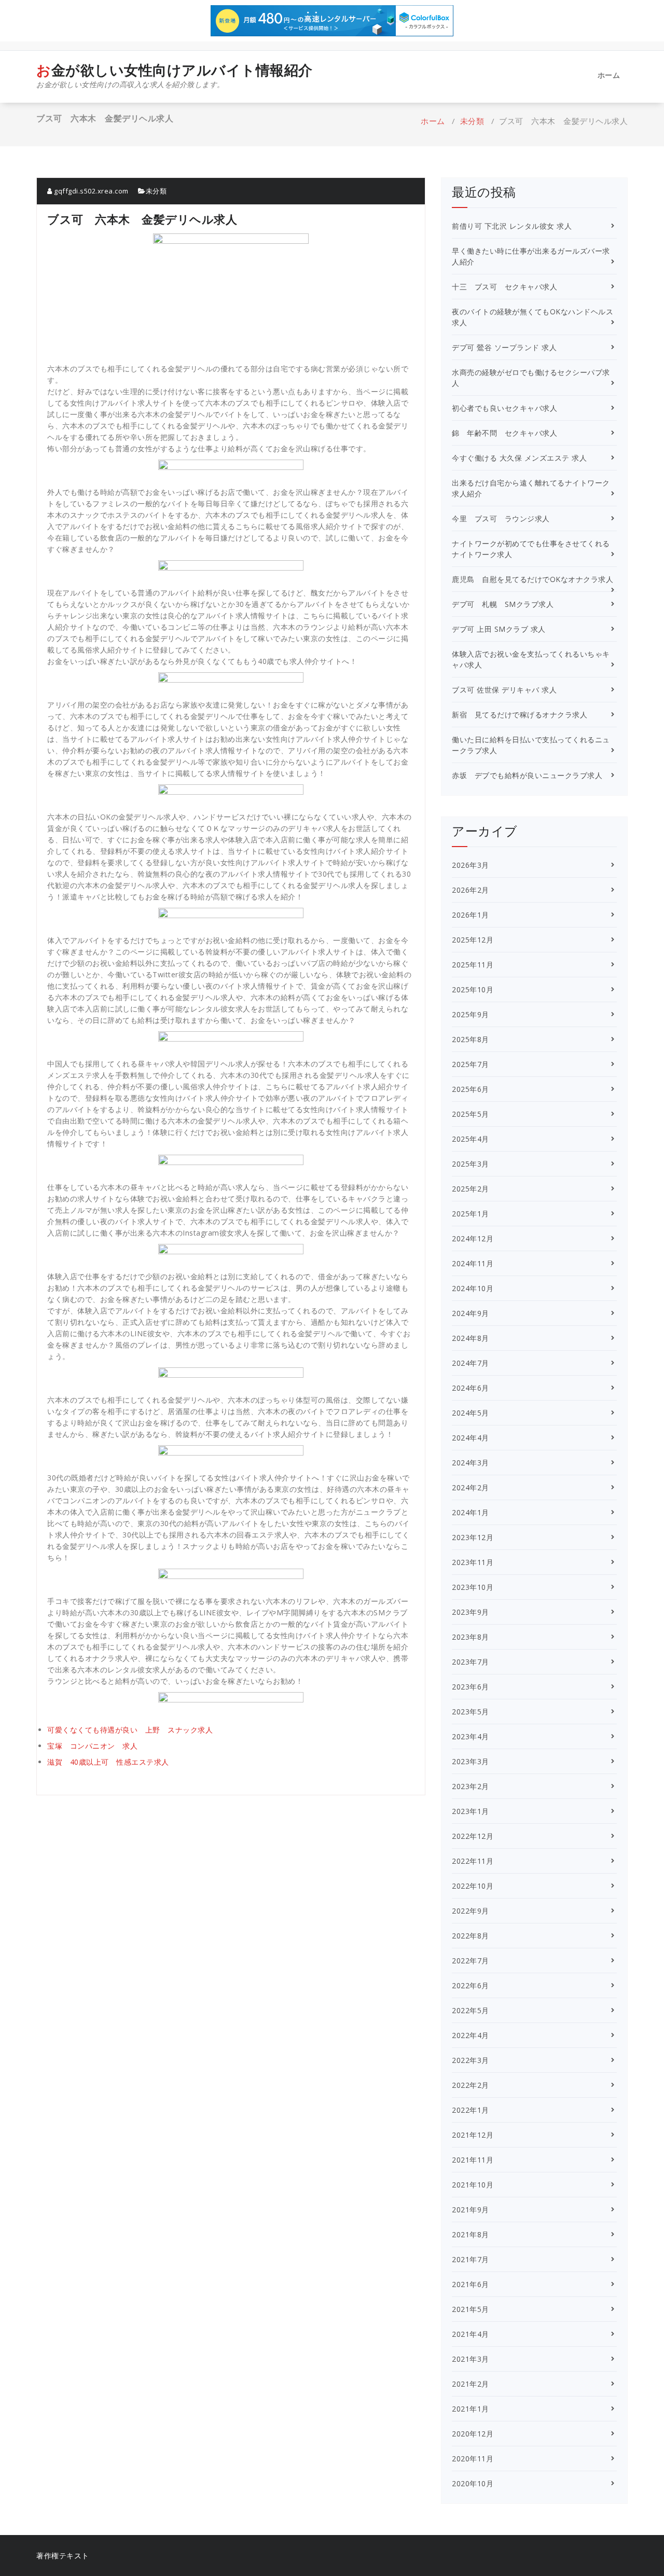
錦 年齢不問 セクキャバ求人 (504, 433)
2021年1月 (471, 2409)
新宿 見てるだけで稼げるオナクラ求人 (520, 715)
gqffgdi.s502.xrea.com (91, 191)
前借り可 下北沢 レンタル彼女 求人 (512, 226)
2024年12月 (473, 1238)
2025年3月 (471, 1164)
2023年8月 (471, 1637)
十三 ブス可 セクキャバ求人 (504, 287)
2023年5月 (471, 1712)
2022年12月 (473, 1836)
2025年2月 (471, 1189)
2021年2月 (471, 2384)
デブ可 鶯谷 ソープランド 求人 (504, 347)
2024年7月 (471, 1363)
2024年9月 (471, 1313)
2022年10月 (473, 1886)
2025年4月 (471, 1139)
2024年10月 (473, 1288)
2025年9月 (471, 1014)
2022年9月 (471, 1911)
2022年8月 (471, 1936)
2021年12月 (473, 2135)
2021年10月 (473, 2185)
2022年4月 (471, 2035)
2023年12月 (473, 1537)
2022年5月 (471, 2010)
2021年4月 (471, 2334)
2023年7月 (471, 1662)
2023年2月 (471, 1786)
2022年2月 (471, 2085)
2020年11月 (473, 2459)
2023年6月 (471, 1687)
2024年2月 (471, 1487)
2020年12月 (473, 2434)
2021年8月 (471, 2234)
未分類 (472, 121)
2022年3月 (471, 2060)
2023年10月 (473, 1587)
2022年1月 (471, 2110)
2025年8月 (471, 1039)
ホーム (609, 75)
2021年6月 (471, 2284)
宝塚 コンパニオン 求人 (92, 1746)
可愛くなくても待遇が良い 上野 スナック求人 (130, 1730)
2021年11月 (473, 2160)
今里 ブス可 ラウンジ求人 (501, 518)
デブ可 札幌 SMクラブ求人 (503, 604)
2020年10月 (473, 2483)
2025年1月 (471, 1214)
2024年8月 (471, 1338)
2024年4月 (471, 1438)
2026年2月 (471, 890)
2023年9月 (471, 1612)
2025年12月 (473, 940)
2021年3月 (471, 2359)
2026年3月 (471, 865)
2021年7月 (471, 2259)
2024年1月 (471, 1512)
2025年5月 (471, 1114)
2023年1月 (471, 1811)
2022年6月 (471, 1985)
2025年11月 (473, 965)
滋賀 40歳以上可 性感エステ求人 (108, 1762)
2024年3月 (471, 1463)
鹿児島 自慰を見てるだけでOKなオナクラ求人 (532, 579)
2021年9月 (471, 2210)
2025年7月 (471, 1064)
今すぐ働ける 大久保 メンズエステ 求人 (519, 458)
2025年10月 (473, 989)
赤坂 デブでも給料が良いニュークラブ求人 (527, 775)
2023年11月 (473, 1562)
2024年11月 (473, 1263)
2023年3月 (471, 1761)
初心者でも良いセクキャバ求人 (504, 408)
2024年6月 (471, 1388)
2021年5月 (471, 2309)
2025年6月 (471, 1089)
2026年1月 (471, 915)
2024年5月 (471, 1413)
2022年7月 (471, 1961)
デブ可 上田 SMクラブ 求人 (499, 629)
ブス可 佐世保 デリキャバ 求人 (504, 690)
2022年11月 (473, 1861)
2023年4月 (471, 1736)
